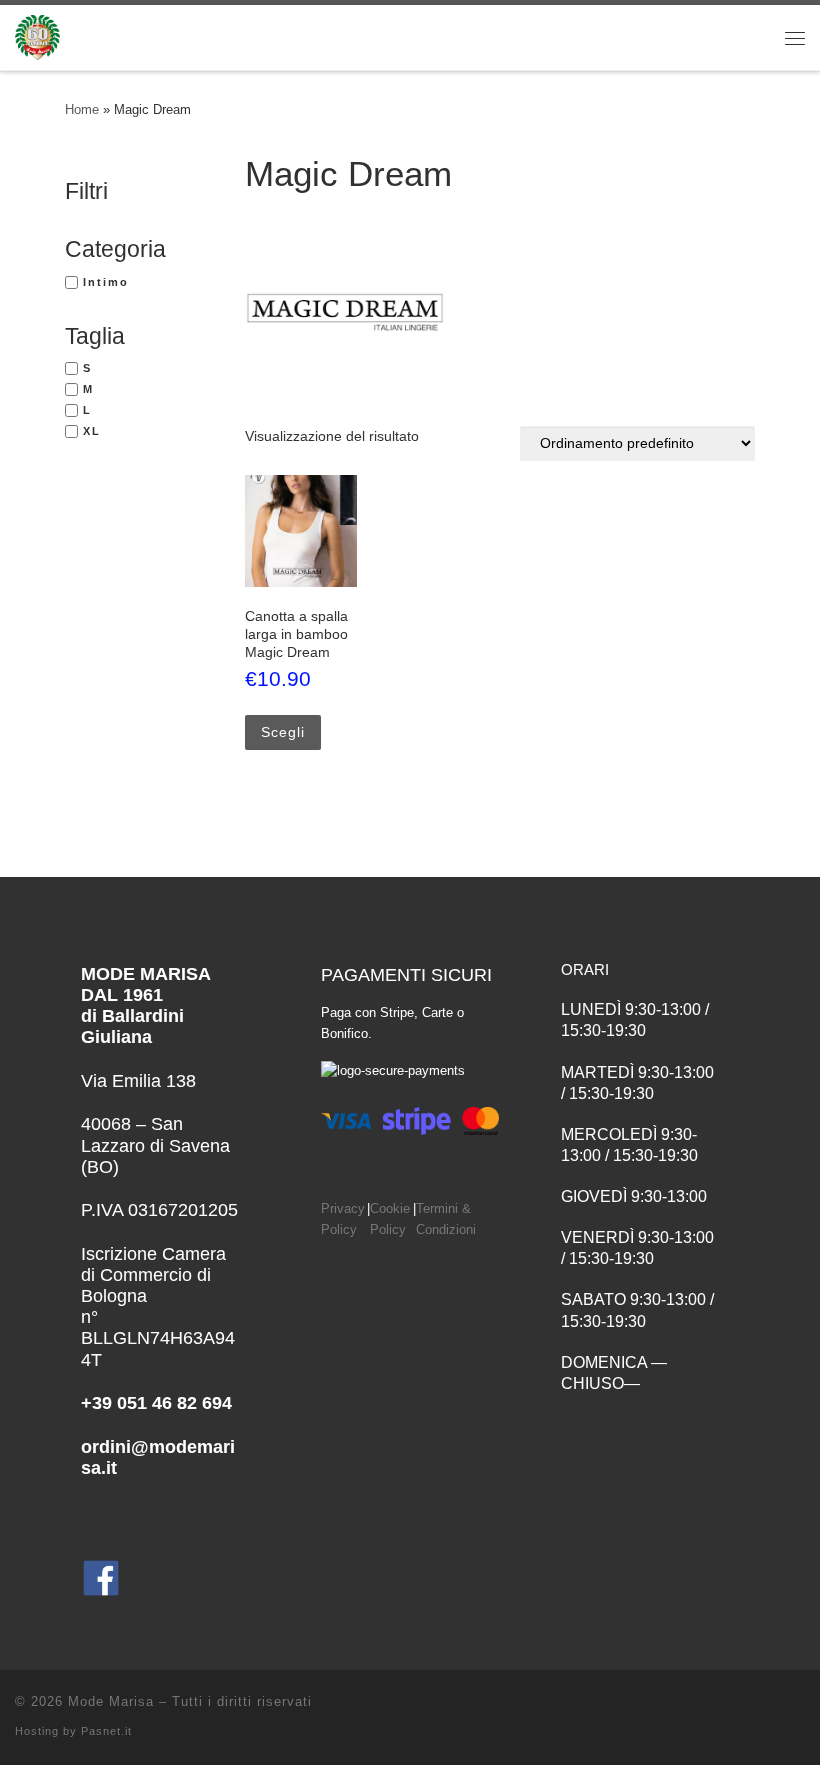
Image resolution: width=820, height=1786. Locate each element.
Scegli (283, 732)
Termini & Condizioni (446, 1219)
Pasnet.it (106, 1731)
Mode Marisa (111, 1701)
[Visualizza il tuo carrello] (734, 37)
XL (92, 431)
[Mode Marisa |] (37, 35)
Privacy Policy (343, 1219)
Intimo (106, 282)
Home (82, 109)
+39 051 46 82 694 (156, 1403)
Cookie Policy (390, 1219)
